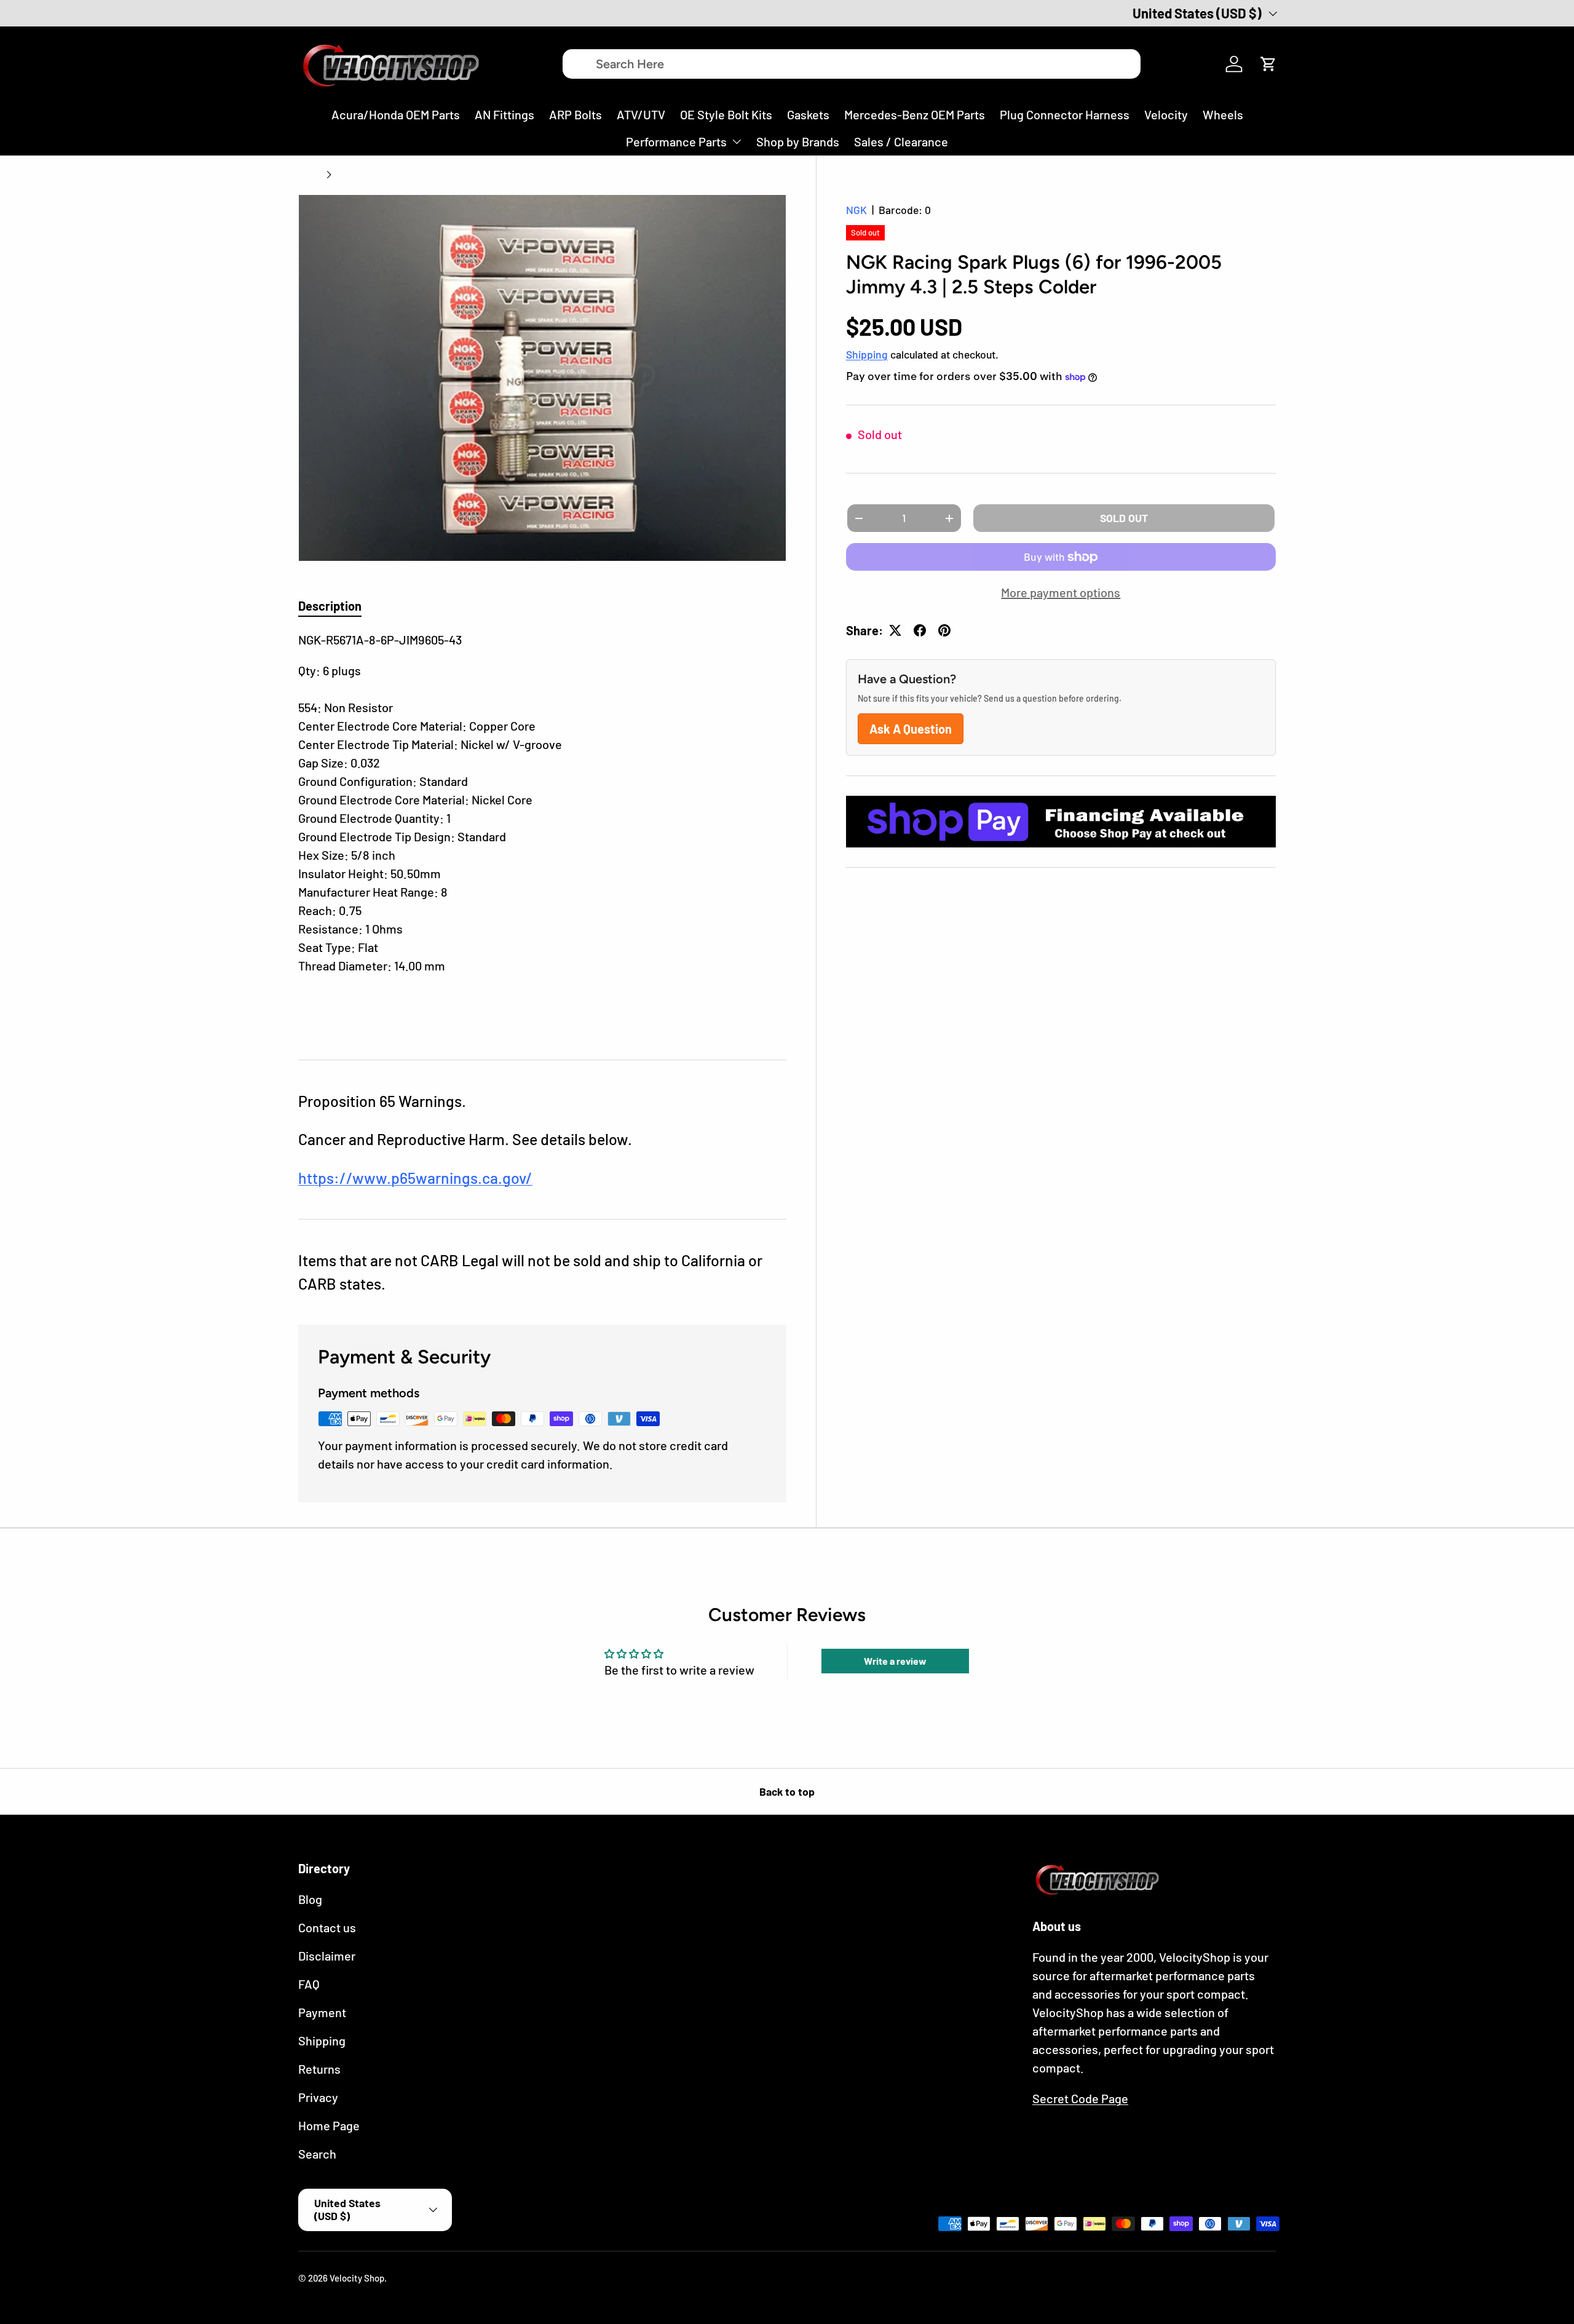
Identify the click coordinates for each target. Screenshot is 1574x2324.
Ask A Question (911, 729)
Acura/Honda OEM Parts (396, 114)
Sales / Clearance (901, 141)
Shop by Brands (798, 141)
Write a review (895, 1661)
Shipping (867, 354)
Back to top (787, 1791)
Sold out (1124, 518)
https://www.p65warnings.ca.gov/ (415, 1178)
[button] (1268, 64)
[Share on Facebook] (920, 630)
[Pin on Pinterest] (944, 630)
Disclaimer (327, 1956)
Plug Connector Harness (1065, 114)
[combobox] (852, 64)
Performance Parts (676, 141)
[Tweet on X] (895, 630)
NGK (856, 210)
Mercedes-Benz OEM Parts (915, 114)
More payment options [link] (1061, 592)
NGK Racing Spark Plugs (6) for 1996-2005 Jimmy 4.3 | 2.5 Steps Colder (429, 175)
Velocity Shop (357, 2278)
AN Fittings (504, 114)
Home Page (329, 2125)
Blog (310, 1899)
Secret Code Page (1080, 2098)
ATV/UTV (641, 114)
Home (310, 175)
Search (317, 2154)
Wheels (1223, 114)
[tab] (330, 606)
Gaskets (808, 114)
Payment (322, 2012)
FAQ (309, 1984)
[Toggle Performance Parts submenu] (737, 141)
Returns (319, 2069)
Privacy (318, 2097)
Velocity (1166, 114)
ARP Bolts (575, 114)
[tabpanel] (542, 830)
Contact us (327, 1927)
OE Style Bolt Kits (726, 114)
